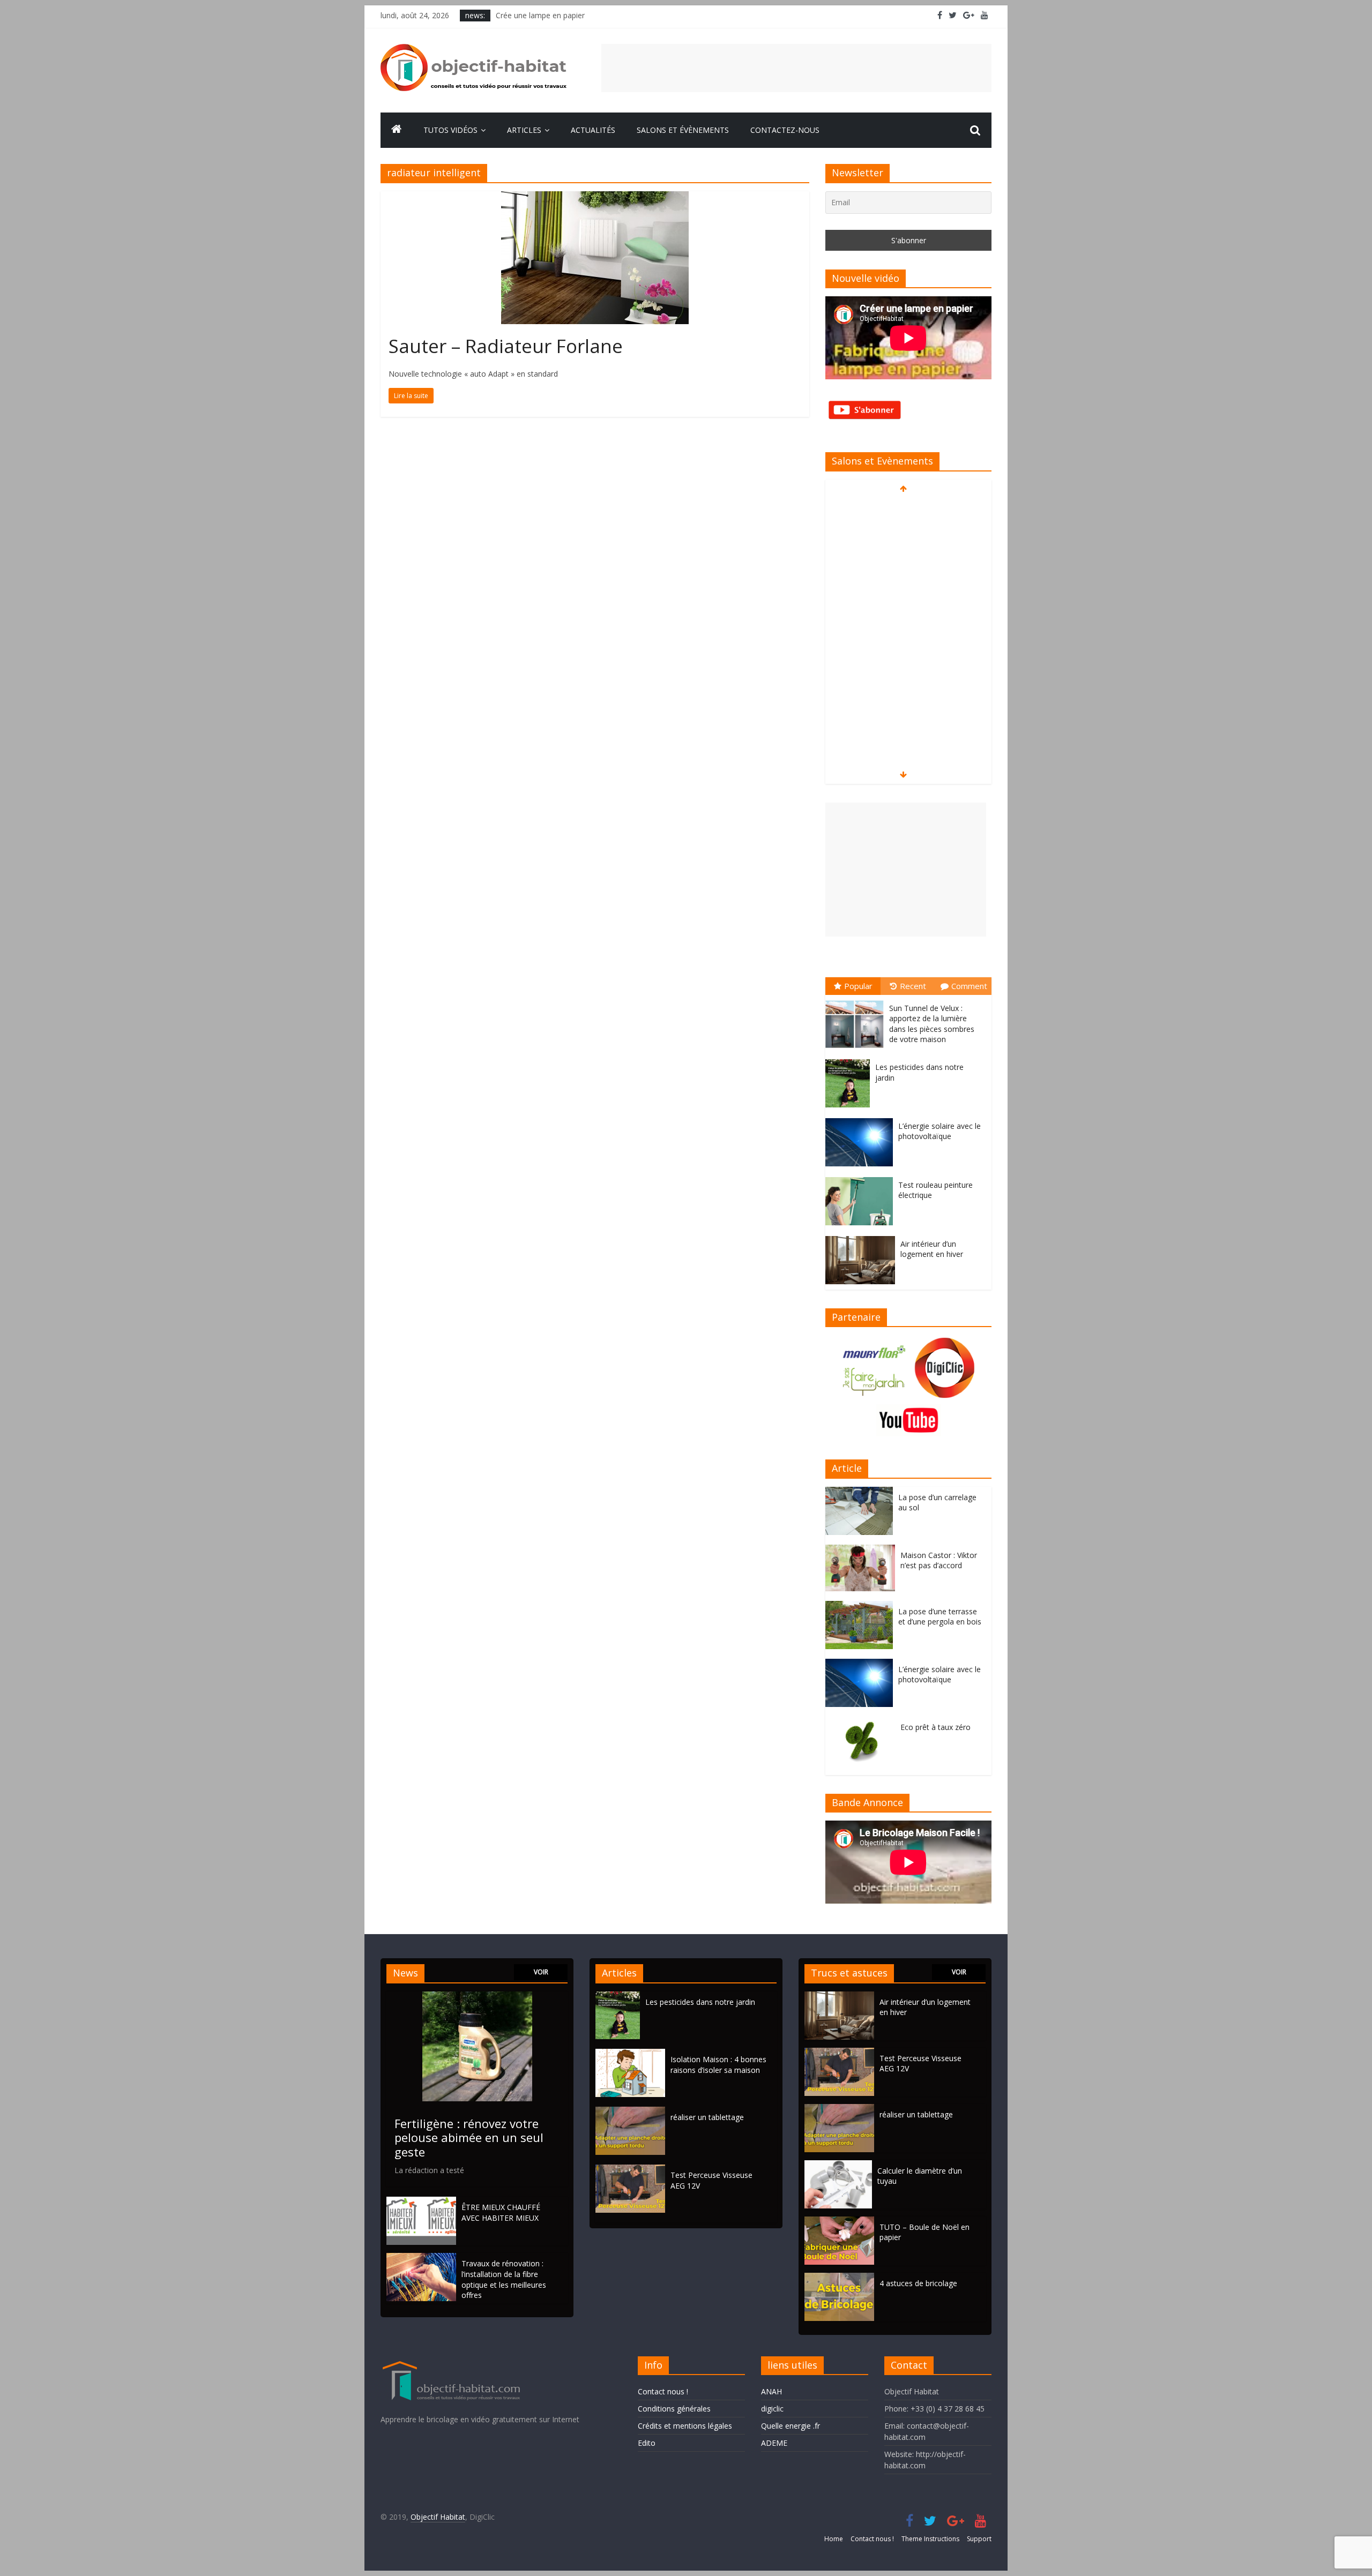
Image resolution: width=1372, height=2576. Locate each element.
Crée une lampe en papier (540, 15)
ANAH (771, 2391)
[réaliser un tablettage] (633, 2112)
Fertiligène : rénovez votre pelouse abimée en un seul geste (469, 2137)
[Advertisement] (796, 68)
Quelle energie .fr (791, 2426)
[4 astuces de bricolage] (839, 2278)
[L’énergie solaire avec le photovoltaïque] (862, 1118)
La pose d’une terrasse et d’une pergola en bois (940, 1617)
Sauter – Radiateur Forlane (506, 346)
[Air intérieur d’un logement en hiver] (863, 1236)
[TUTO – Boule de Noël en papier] (839, 2222)
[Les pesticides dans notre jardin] (850, 1059)
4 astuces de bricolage (918, 2283)
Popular (858, 986)
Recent (913, 986)
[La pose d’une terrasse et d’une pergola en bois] (862, 1607)
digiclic (772, 2409)
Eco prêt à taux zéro (935, 1727)
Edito (647, 2443)
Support (979, 2539)
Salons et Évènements (683, 130)
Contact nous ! (663, 2391)
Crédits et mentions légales (685, 2426)
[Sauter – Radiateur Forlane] (595, 198)
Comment (969, 986)
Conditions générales (674, 2409)
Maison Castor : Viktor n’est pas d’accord (939, 1560)
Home (834, 2539)
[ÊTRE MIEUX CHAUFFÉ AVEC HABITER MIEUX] (421, 2202)
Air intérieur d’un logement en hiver (932, 1249)
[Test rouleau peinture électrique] (862, 1177)
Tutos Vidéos (450, 130)
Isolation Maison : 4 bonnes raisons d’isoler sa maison (718, 2065)
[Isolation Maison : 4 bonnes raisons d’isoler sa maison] (633, 2054)
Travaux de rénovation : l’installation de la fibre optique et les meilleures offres (504, 2279)
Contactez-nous (785, 130)
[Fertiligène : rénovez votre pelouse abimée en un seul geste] (477, 1997)
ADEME (774, 2443)
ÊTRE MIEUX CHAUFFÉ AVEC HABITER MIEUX (501, 2212)
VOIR (541, 1972)
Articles (524, 130)
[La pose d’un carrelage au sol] (862, 1492)
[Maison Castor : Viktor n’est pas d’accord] (863, 1550)
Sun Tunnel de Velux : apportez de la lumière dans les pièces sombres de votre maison (932, 1024)
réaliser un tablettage (707, 2117)
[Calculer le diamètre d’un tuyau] (838, 2165)
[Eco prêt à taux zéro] (863, 1722)
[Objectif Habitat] (397, 130)
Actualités (593, 130)
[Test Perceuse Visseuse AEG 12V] (633, 2170)
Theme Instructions (930, 2539)
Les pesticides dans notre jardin (700, 2002)
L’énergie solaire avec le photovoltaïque (939, 1131)
